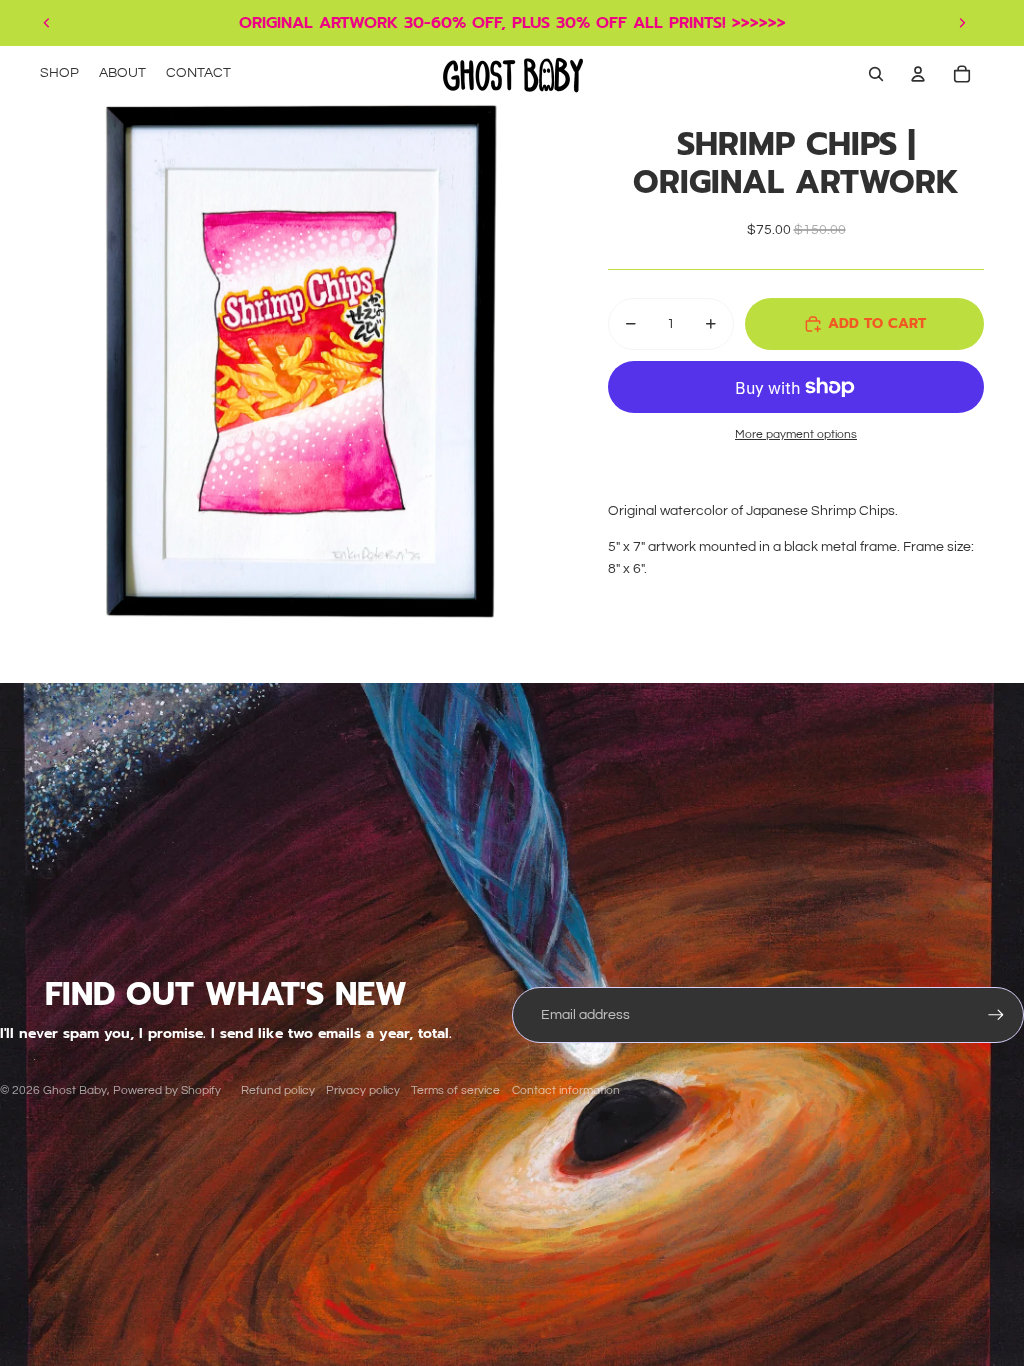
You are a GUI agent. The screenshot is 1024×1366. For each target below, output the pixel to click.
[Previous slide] (47, 23)
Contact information (566, 1090)
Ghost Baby (75, 1090)
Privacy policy (363, 1090)
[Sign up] (996, 1015)
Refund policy (278, 1090)
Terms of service (455, 1090)
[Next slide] (962, 23)
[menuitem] (59, 74)
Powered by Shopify (167, 1090)
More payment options (796, 434)
